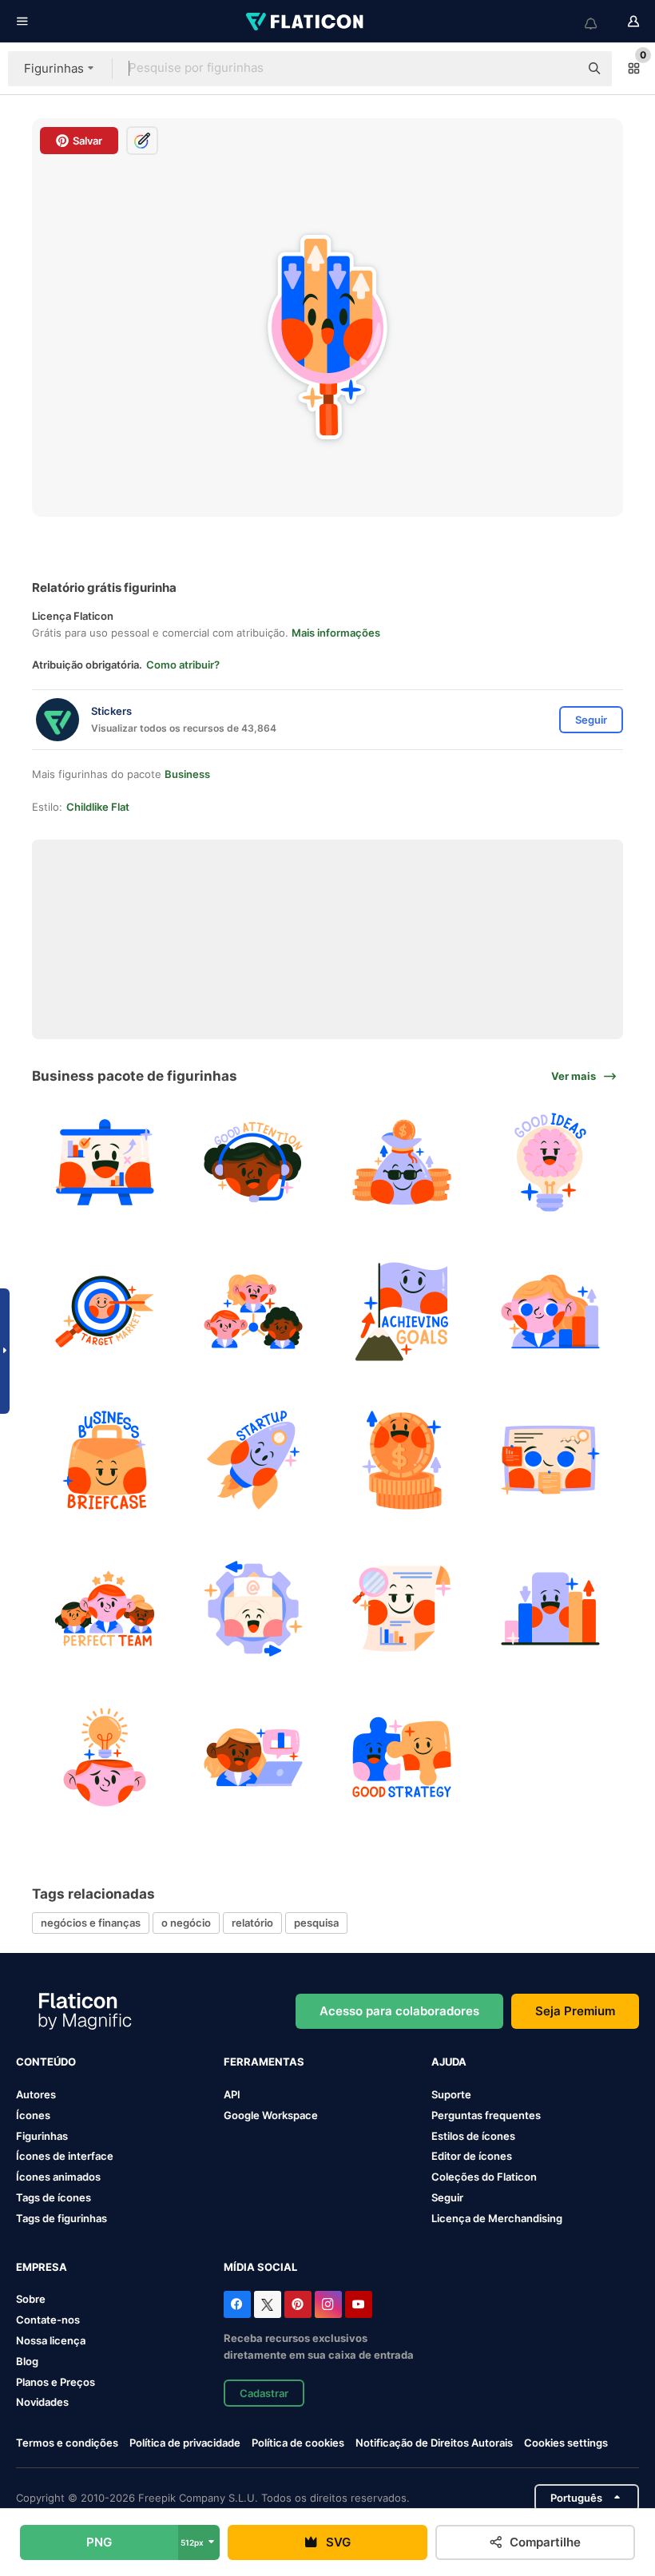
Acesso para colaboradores (399, 2011)
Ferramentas (264, 2062)
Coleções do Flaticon (484, 2177)
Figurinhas (42, 2136)
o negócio (186, 1923)
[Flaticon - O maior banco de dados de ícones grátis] (306, 22)
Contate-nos (48, 2320)
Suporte (451, 2094)
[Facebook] (237, 2304)
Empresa (42, 2267)
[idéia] (551, 1163)
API (232, 2094)
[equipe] (104, 1608)
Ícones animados (58, 2177)
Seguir (447, 2197)
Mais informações (336, 633)
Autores (36, 2094)
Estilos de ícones (473, 2136)
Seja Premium (575, 2011)
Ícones (33, 2115)
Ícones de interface (65, 2156)
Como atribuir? (183, 665)
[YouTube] (359, 2304)
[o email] (253, 1608)
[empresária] (551, 1311)
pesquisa (316, 1923)
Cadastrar (264, 2393)
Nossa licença (51, 2340)
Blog (27, 2361)
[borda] (551, 1460)
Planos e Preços (56, 2382)
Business (187, 774)
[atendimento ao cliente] (253, 1163)
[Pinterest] (298, 2304)
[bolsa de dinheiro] (402, 1163)
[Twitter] (268, 2304)
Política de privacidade (185, 2443)
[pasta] (104, 1460)
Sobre (31, 2299)
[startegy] (402, 1758)
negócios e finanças (91, 1923)
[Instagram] (328, 2304)
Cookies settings (566, 2443)
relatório (252, 1923)
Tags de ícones (54, 2197)
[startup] (253, 1460)
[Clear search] (559, 69)
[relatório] (402, 1608)
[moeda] (402, 1460)
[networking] (253, 1311)
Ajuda (449, 2062)
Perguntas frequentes (486, 2115)
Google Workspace (271, 2115)
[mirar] (104, 1311)
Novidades (42, 2402)
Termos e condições (67, 2443)
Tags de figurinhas (62, 2218)
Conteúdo (46, 2062)
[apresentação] (104, 1163)
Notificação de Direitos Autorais (434, 2443)
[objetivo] (402, 1311)
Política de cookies (298, 2443)
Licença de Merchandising (497, 2218)
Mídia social (260, 2267)
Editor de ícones (472, 2156)
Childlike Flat (98, 807)
